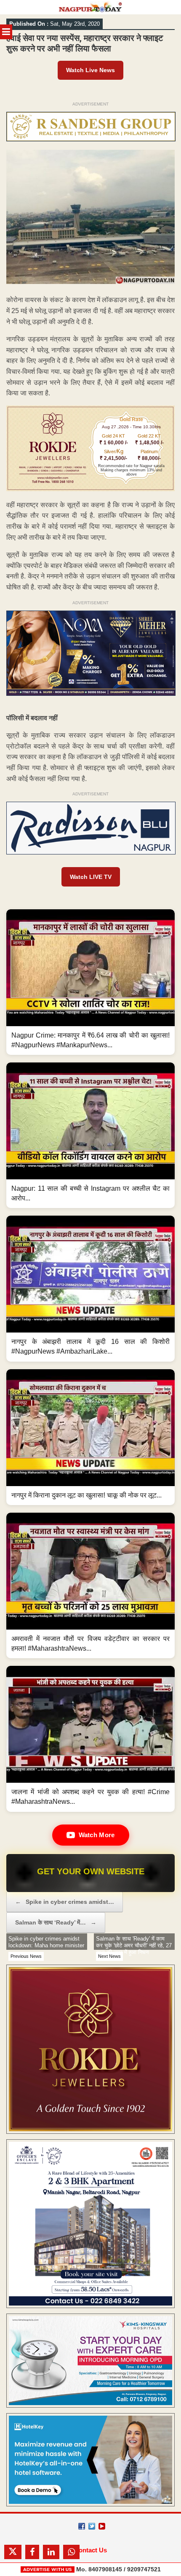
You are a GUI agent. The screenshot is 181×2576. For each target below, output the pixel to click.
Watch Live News (90, 70)
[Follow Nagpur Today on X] (92, 2526)
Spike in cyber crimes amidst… (65, 1902)
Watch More (97, 1835)
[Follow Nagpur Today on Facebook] (82, 2526)
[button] (90, 982)
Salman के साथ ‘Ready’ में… (56, 1922)
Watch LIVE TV (91, 877)
